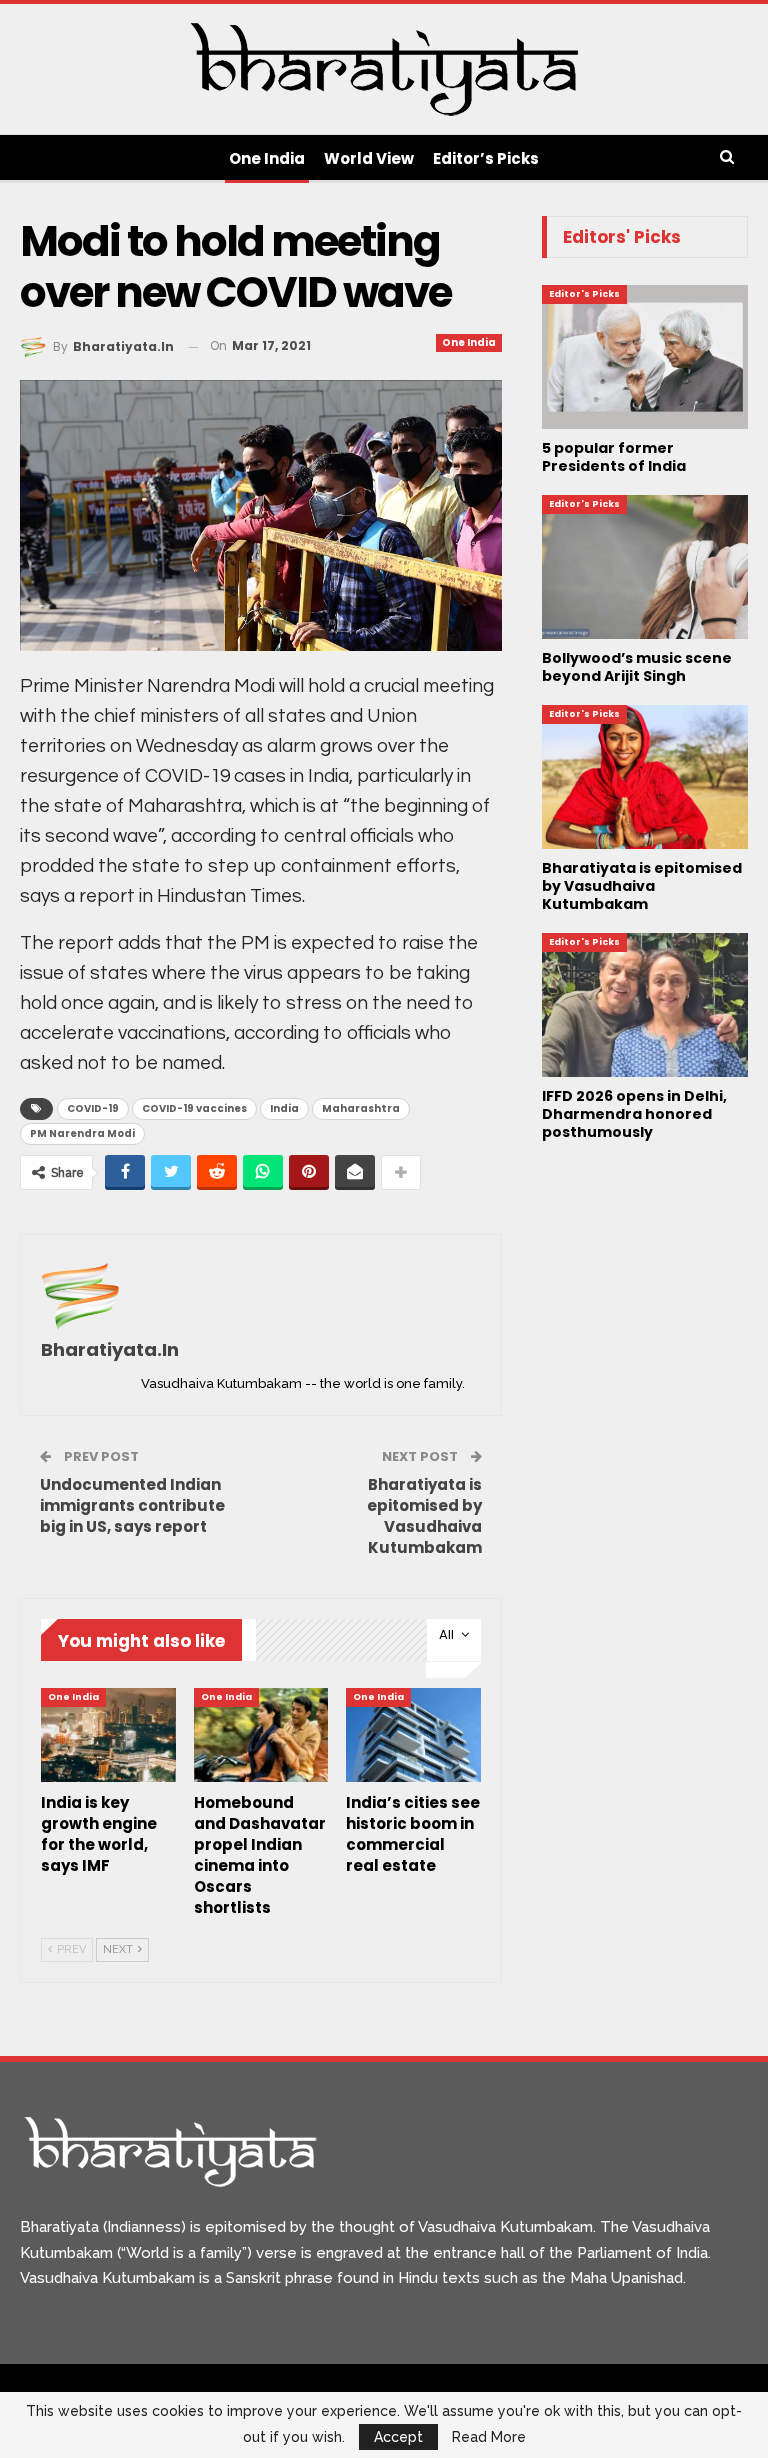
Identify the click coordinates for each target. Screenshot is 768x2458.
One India (267, 158)
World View (369, 158)
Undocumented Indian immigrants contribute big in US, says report (132, 1505)
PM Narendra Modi (82, 1133)
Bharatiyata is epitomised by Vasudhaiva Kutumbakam (424, 1516)
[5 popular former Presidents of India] (645, 357)
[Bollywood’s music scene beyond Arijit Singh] (645, 567)
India (284, 1108)
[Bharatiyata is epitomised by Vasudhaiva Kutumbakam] (645, 777)
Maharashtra (361, 1108)
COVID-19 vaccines (194, 1108)
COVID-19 (93, 1108)
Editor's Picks (584, 294)
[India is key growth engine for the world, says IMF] (108, 1735)
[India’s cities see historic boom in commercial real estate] (413, 1735)
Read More (489, 2437)
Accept (398, 2437)
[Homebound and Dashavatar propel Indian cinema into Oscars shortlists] (261, 1735)
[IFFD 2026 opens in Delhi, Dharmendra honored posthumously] (645, 1005)
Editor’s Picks (486, 158)
